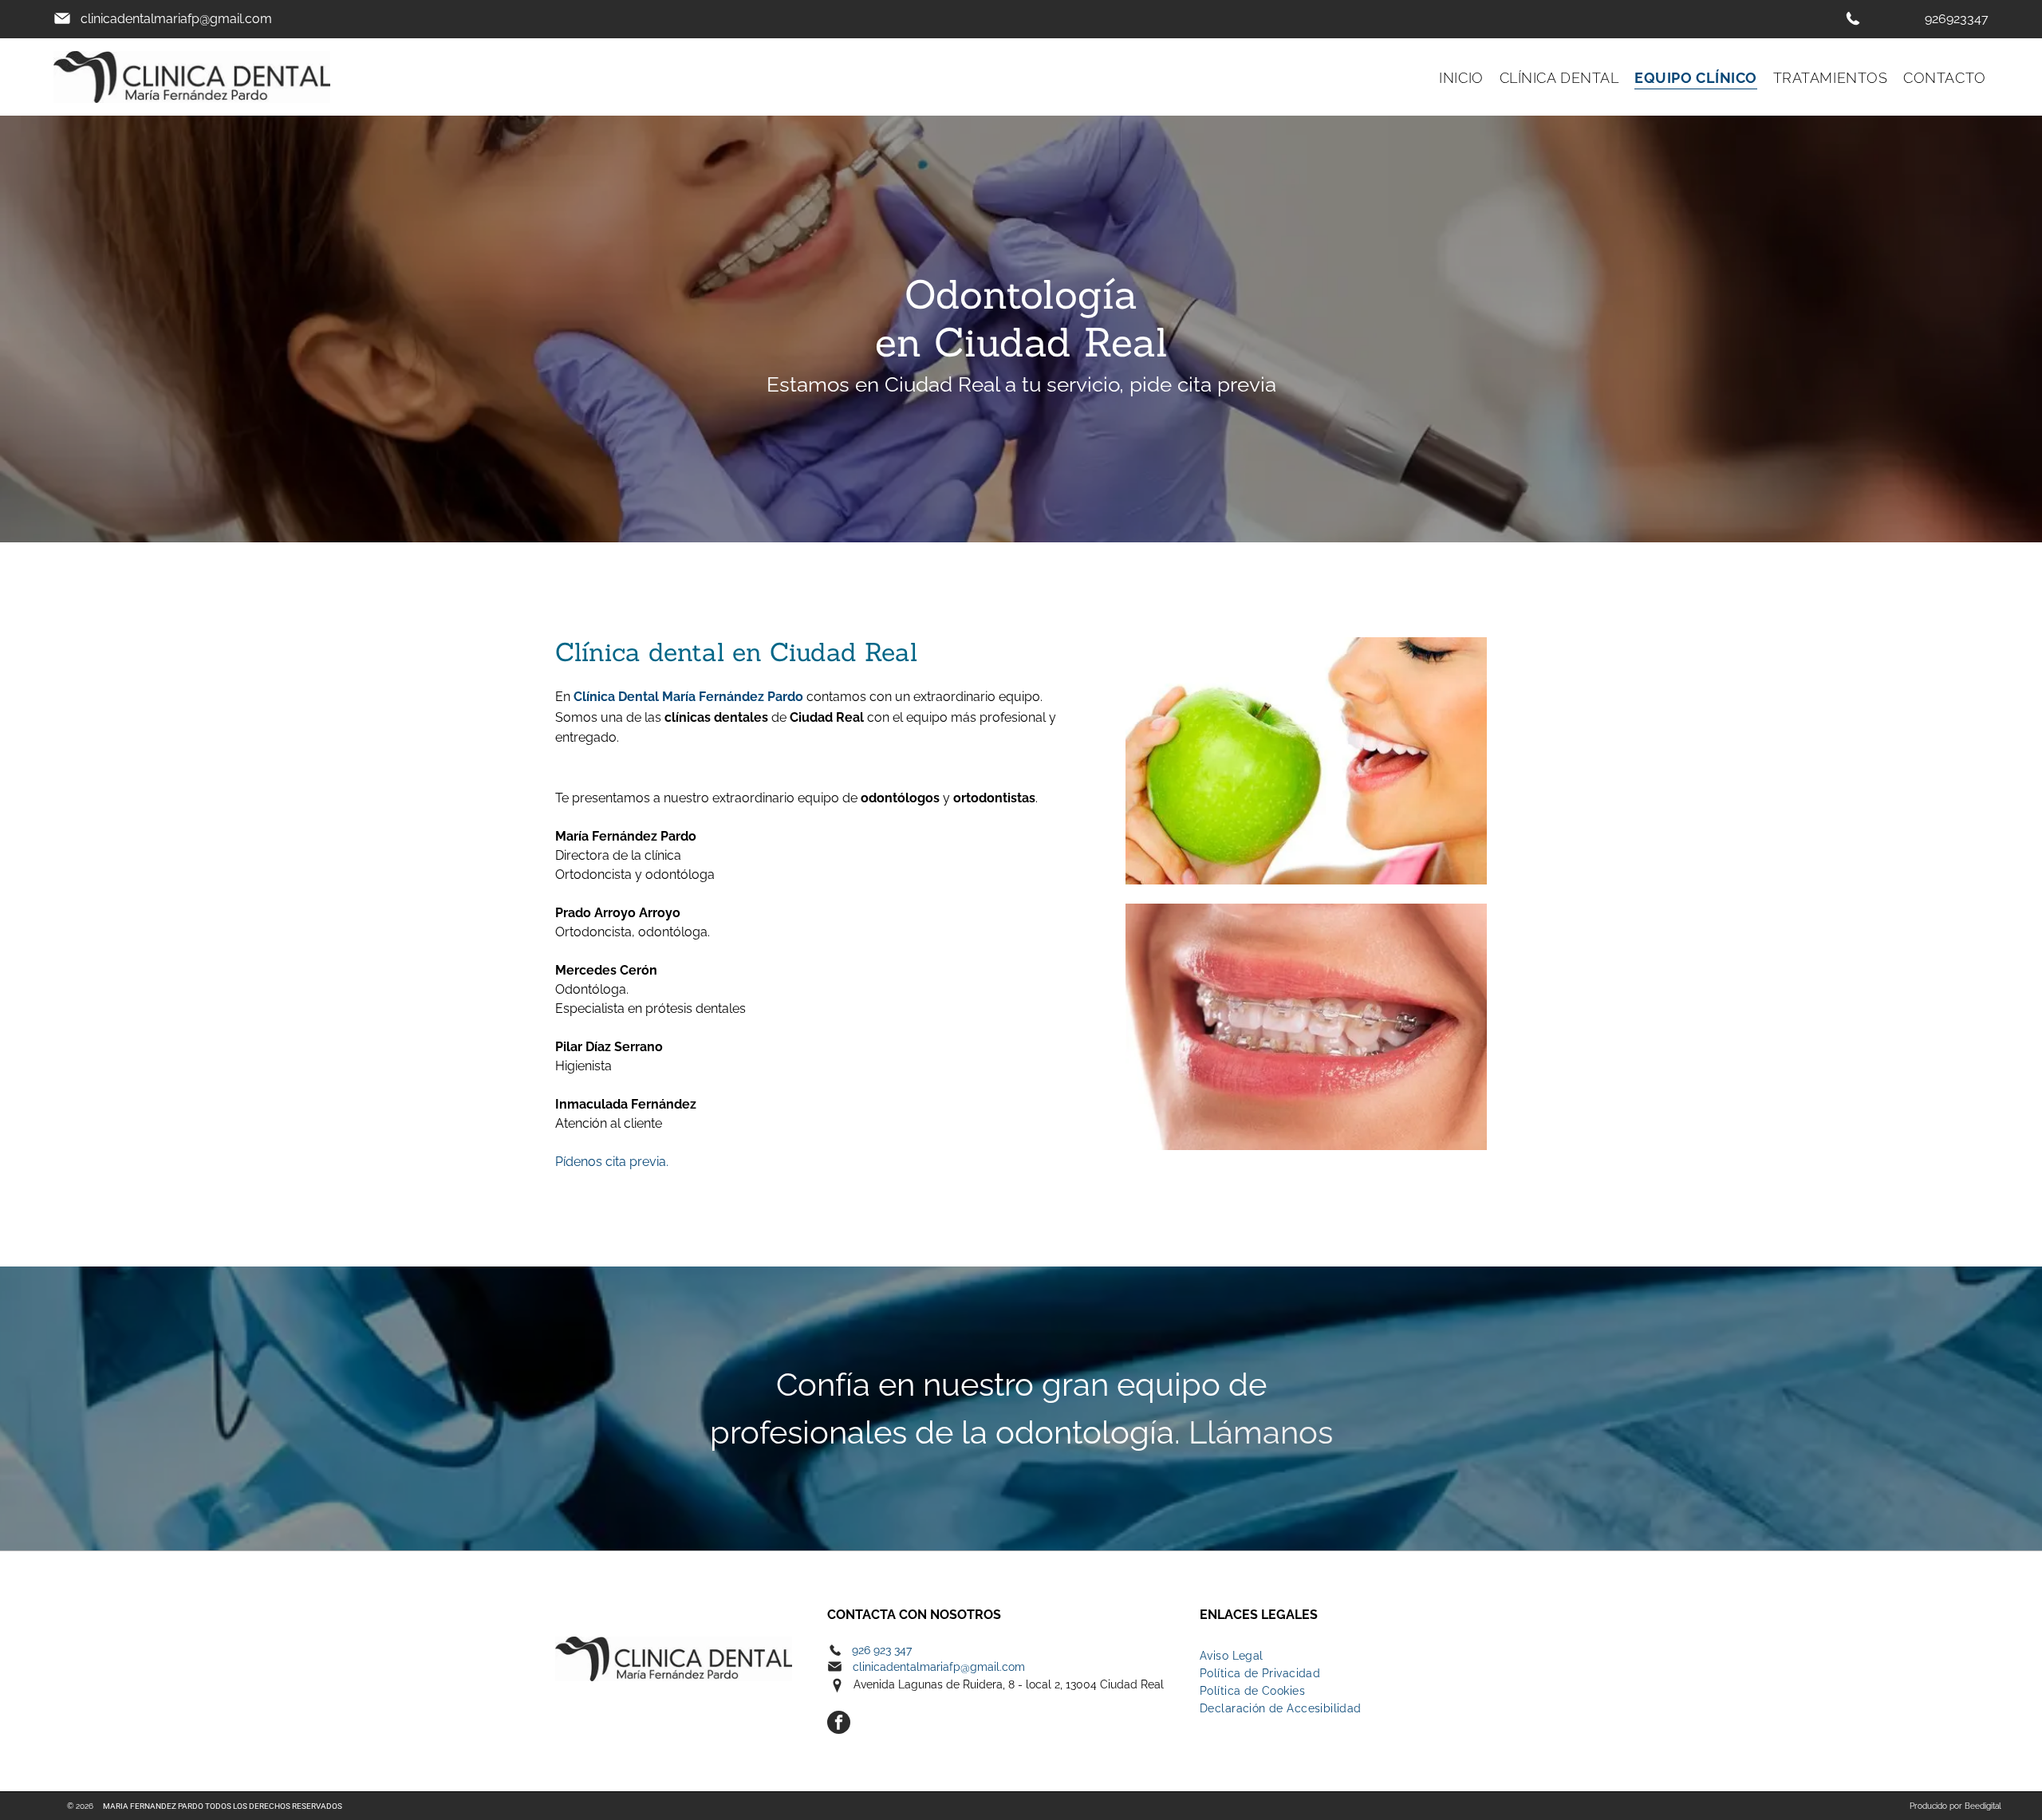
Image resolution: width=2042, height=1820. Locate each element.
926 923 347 (882, 1650)
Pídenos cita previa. (612, 1162)
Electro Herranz (629, 1621)
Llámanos (1261, 1432)
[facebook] (839, 1724)
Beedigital (1983, 1806)
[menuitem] (1453, 77)
